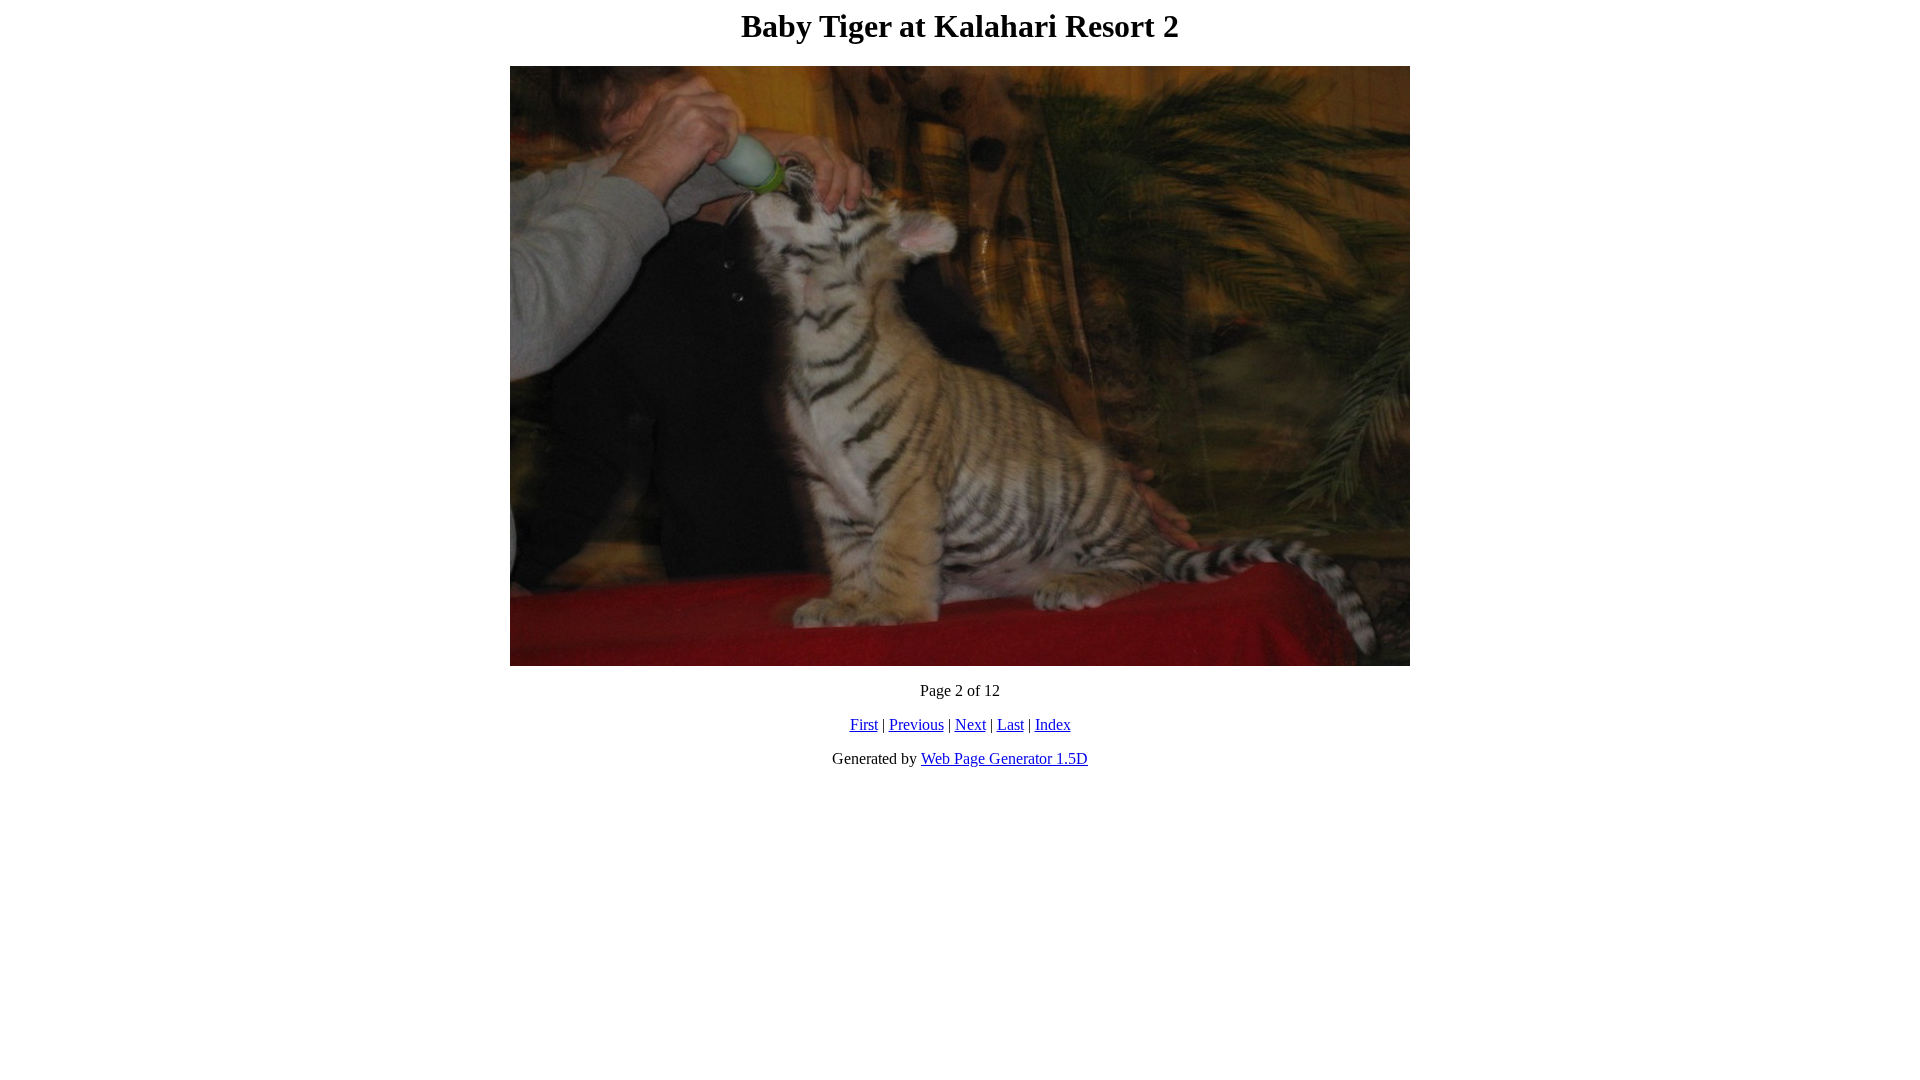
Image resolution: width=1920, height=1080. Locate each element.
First (864, 724)
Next (970, 724)
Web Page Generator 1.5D (1004, 758)
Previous (916, 724)
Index (1053, 724)
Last (1010, 724)
